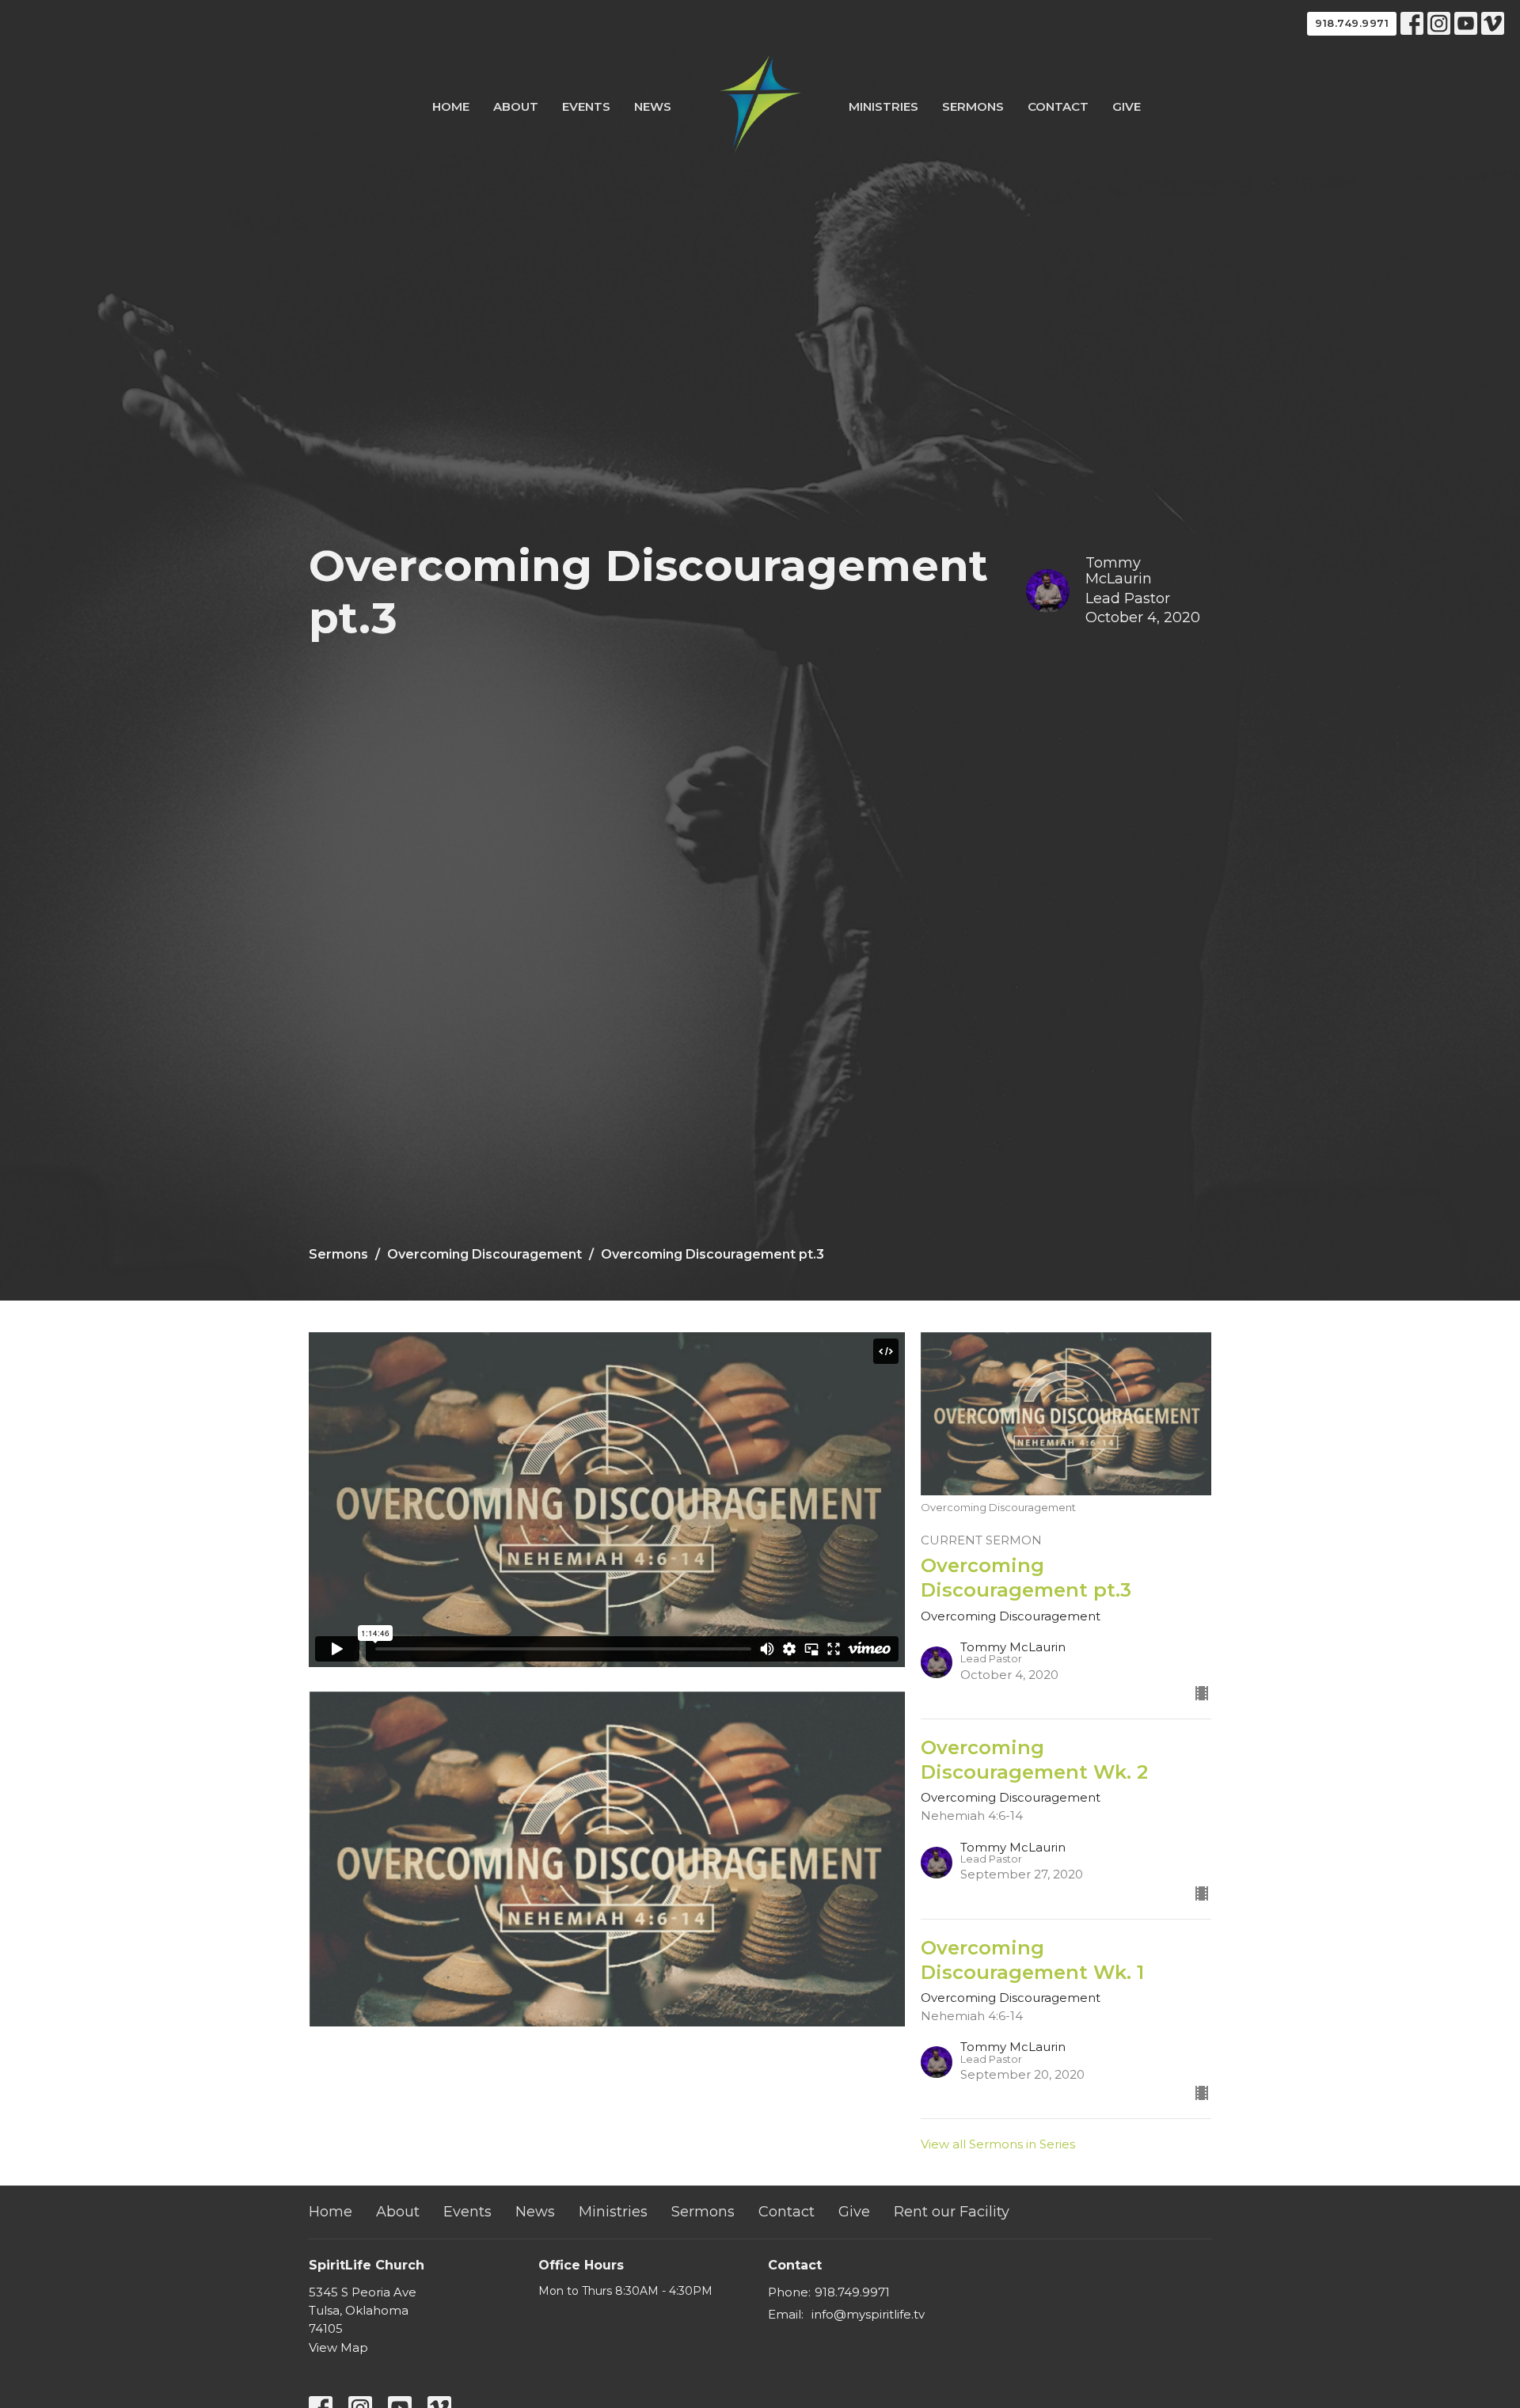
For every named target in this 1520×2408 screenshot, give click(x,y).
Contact (1058, 106)
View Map (338, 2347)
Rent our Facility (952, 2212)
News (653, 106)
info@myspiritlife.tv (868, 2314)
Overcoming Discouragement (484, 1254)
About (516, 106)
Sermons (973, 106)
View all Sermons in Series (998, 2144)
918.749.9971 (1352, 23)
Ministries (883, 106)
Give (1127, 106)
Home (451, 106)
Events (586, 106)
